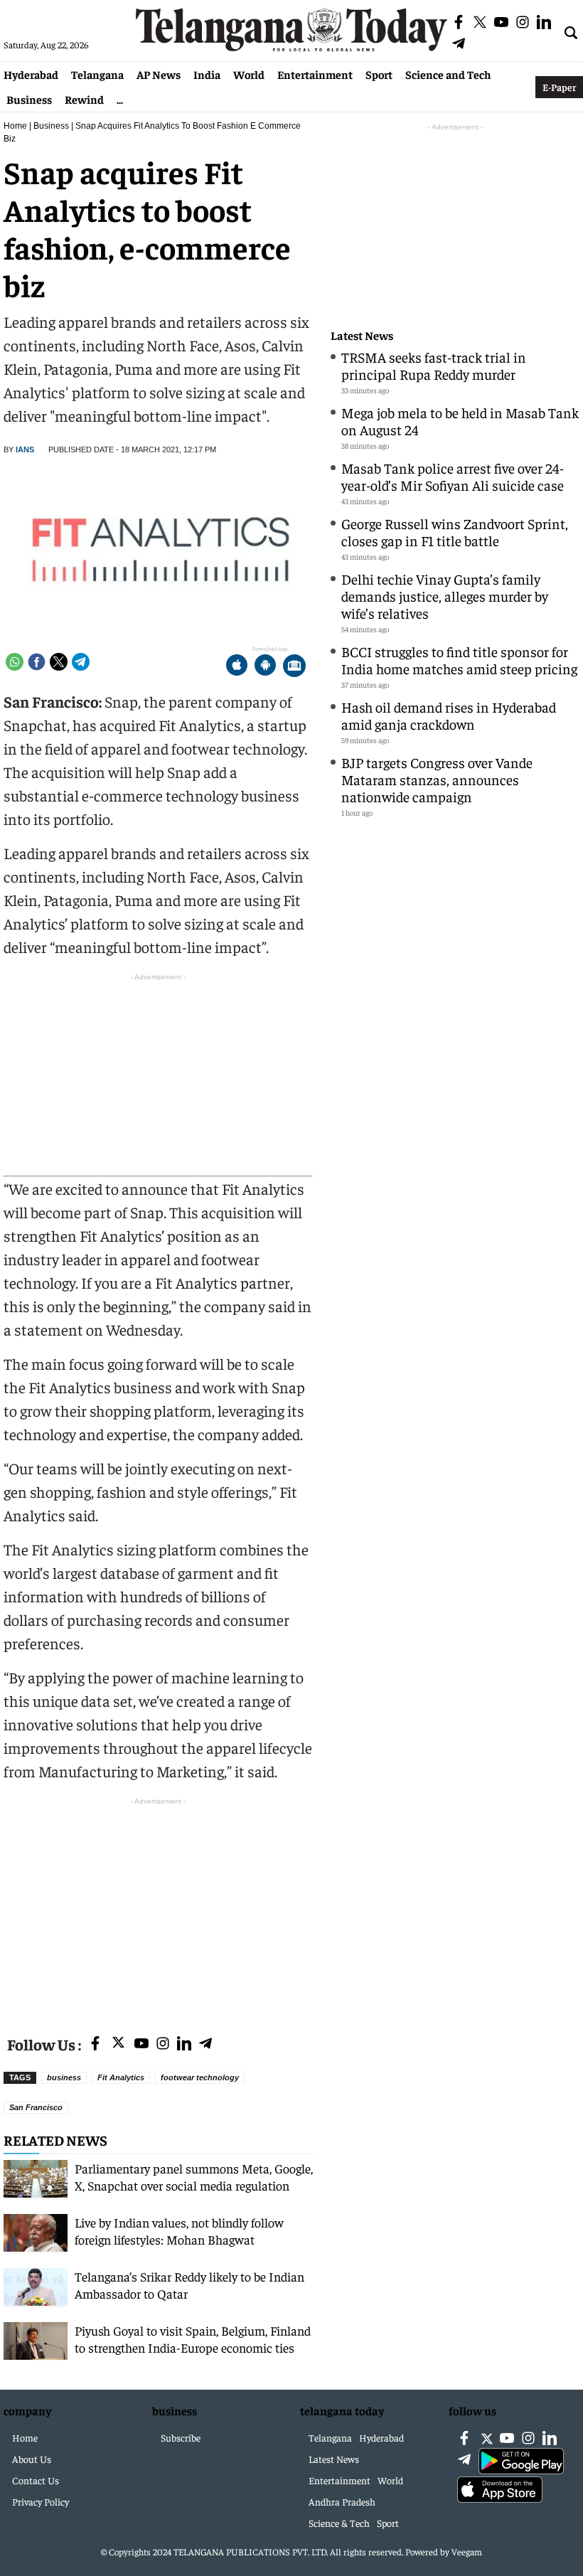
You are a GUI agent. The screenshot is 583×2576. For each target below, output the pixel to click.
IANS (25, 449)
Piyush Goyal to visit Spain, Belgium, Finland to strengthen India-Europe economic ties (193, 2339)
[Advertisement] (158, 1908)
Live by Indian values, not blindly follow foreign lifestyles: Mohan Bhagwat (179, 2231)
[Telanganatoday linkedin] (184, 2044)
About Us (32, 2459)
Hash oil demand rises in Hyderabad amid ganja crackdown (449, 715)
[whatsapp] (15, 662)
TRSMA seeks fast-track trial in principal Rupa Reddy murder (434, 365)
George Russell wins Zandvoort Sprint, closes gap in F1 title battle (455, 532)
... (120, 99)
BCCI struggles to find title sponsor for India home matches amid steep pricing (459, 660)
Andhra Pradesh (342, 2501)
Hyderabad (31, 74)
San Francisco (36, 2107)
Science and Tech (448, 74)
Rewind (84, 99)
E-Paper (559, 87)
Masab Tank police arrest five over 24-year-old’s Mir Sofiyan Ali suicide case (453, 476)
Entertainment (315, 74)
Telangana (97, 74)
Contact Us (36, 2480)
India (207, 74)
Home (15, 126)
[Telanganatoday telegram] (205, 2044)
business (64, 2077)
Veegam (467, 2551)
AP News (159, 74)
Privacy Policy (41, 2501)
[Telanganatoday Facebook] (95, 2044)
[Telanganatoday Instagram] (163, 2044)
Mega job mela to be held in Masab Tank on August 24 (460, 421)
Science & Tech (339, 2523)
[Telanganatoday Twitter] (118, 2045)
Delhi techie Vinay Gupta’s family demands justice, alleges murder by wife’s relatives (445, 596)
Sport (379, 74)
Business (29, 99)
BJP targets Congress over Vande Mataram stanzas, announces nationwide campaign (437, 779)
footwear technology (200, 2077)
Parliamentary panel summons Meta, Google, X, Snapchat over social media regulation (194, 2177)
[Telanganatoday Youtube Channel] (141, 2044)
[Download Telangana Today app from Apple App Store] (237, 667)
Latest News (362, 335)
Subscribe (181, 2437)
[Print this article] (294, 667)
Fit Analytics (121, 2077)
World (249, 74)
